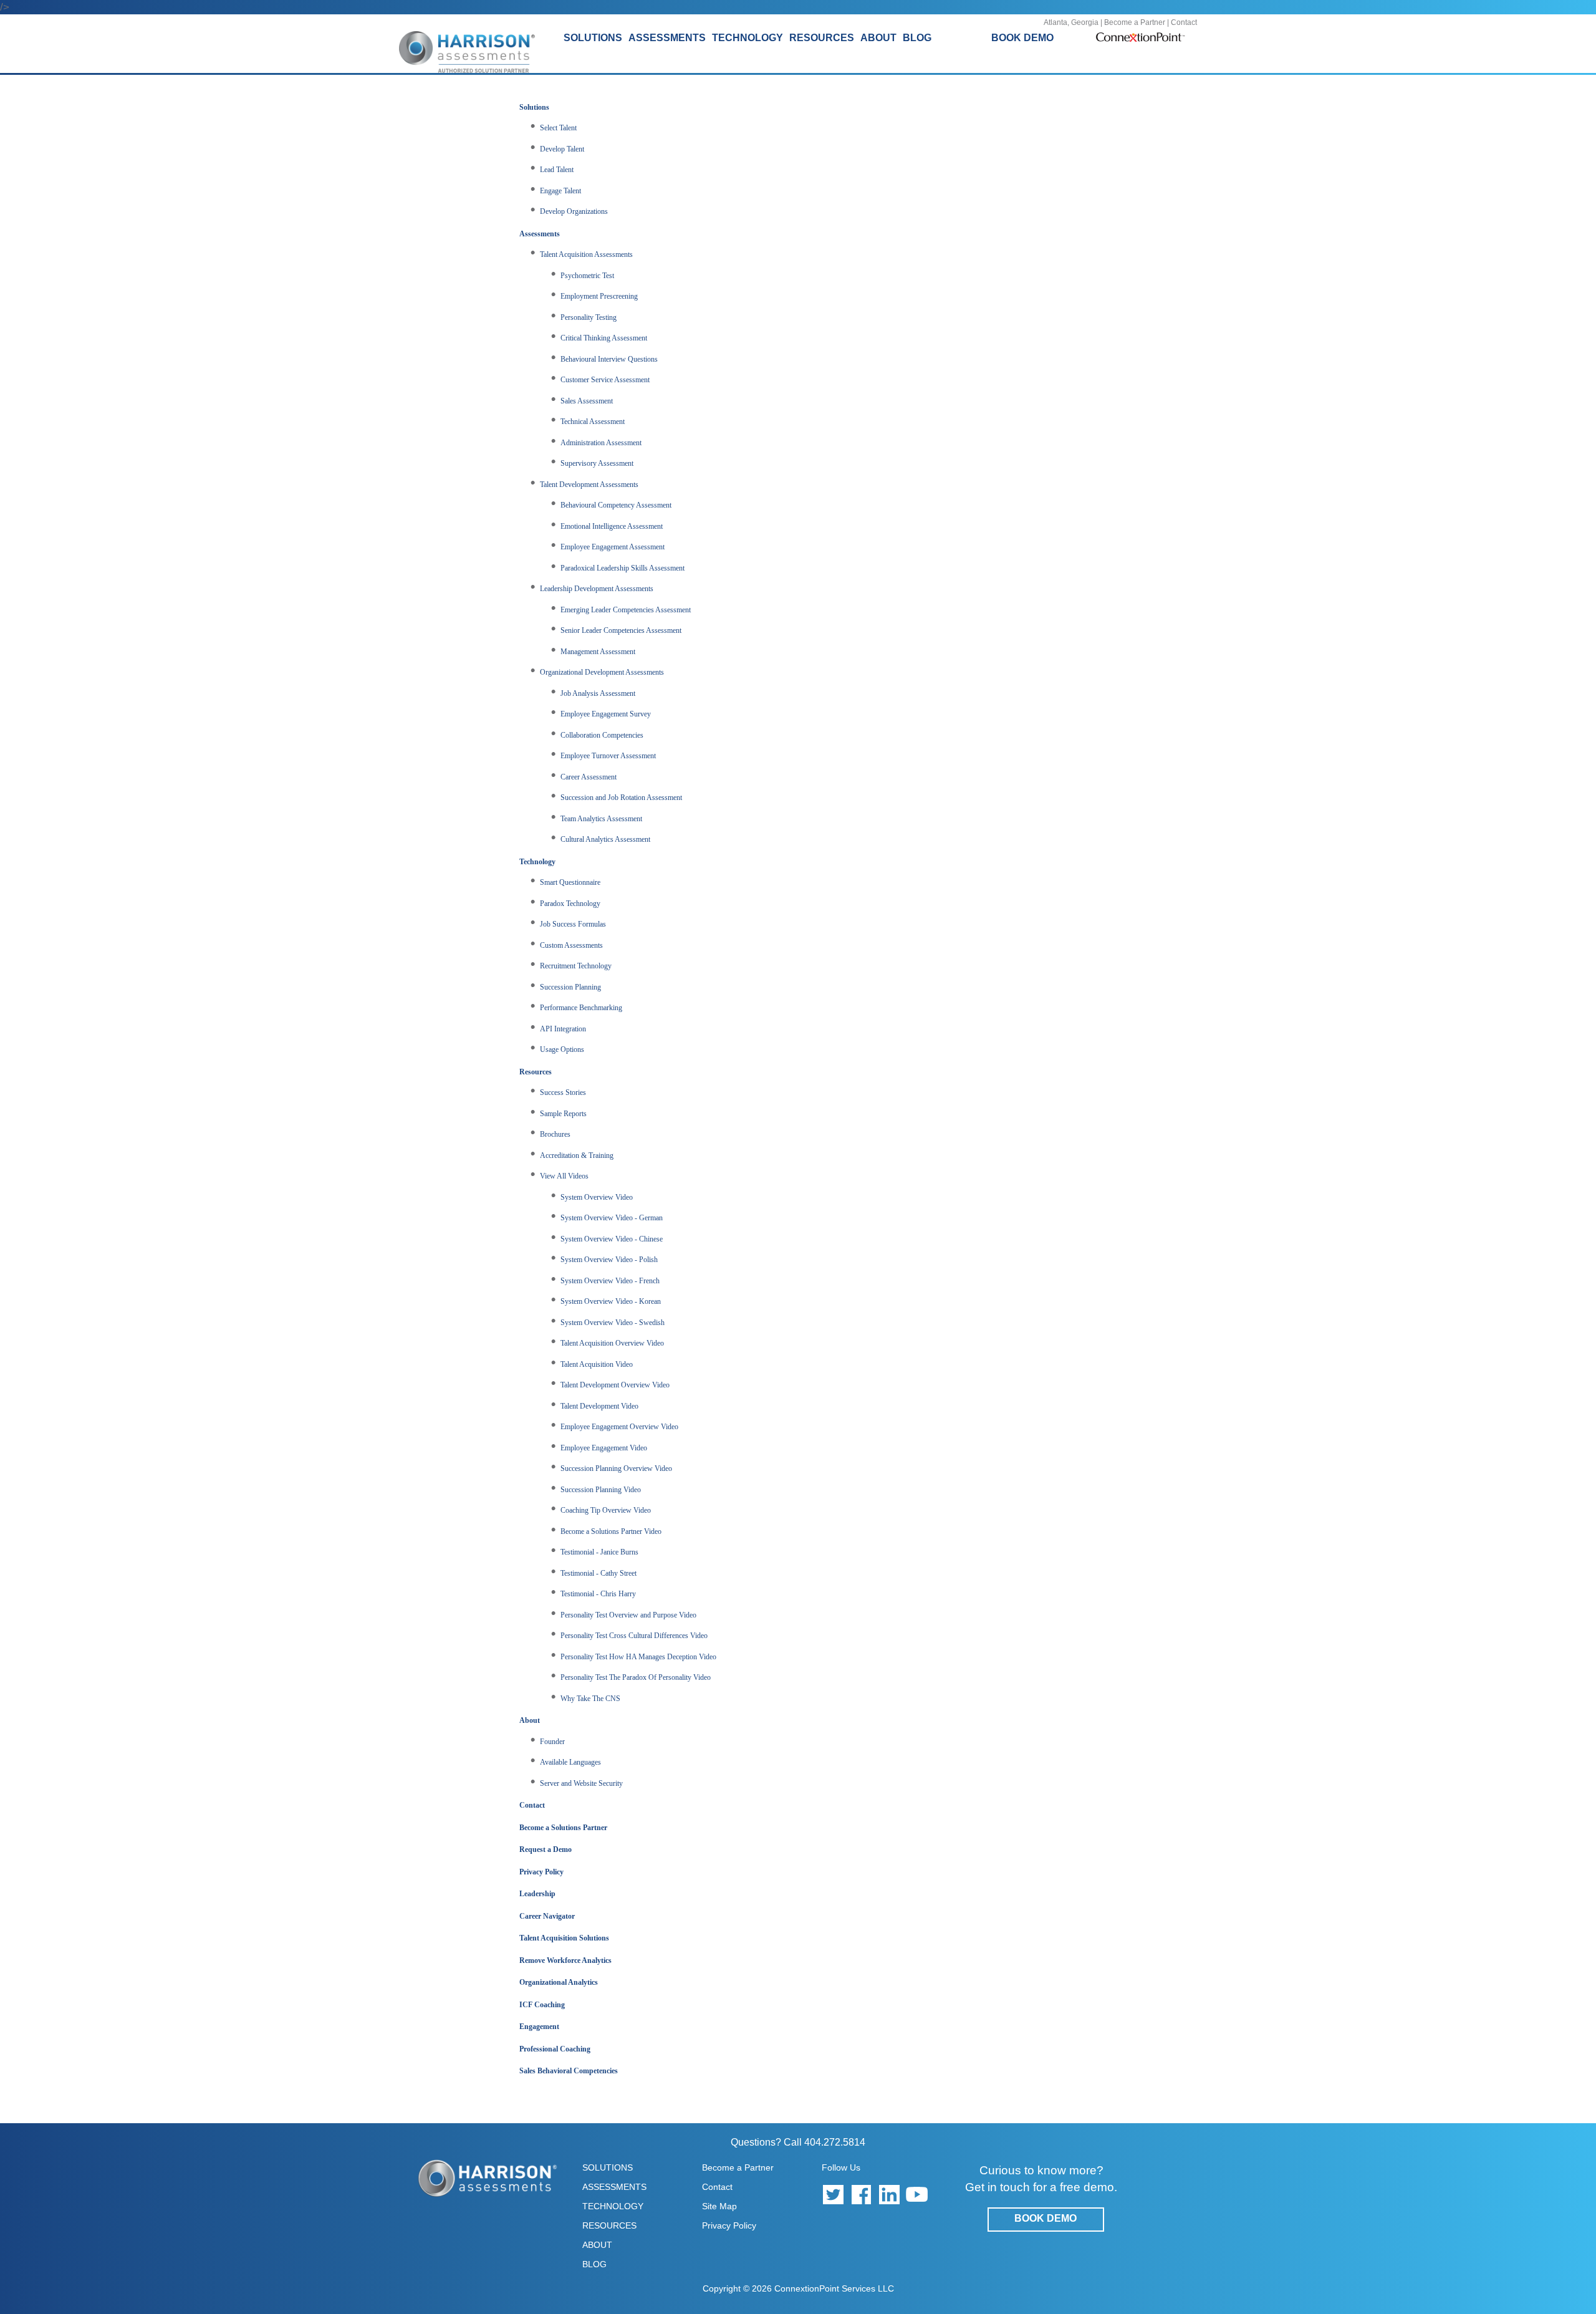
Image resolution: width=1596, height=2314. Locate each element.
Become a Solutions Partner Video (611, 1531)
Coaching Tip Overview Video (606, 1510)
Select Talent (558, 128)
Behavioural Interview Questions (609, 359)
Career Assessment (589, 777)
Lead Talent (557, 170)
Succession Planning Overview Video (616, 1468)
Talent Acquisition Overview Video (612, 1343)
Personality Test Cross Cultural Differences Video (634, 1636)
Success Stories (563, 1092)
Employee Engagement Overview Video (619, 1427)
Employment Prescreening (599, 296)
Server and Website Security (581, 1783)
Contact (1184, 22)
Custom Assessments (571, 945)
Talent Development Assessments (589, 484)
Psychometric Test (587, 276)
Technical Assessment (593, 422)
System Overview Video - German (612, 1218)
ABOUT (597, 2245)
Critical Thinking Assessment (604, 338)
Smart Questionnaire (570, 882)
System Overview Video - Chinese (612, 1239)
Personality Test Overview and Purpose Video (628, 1615)
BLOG (917, 38)
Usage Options (562, 1049)
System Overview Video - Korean (611, 1301)
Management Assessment (598, 652)
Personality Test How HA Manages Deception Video (638, 1657)
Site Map (719, 2206)
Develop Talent (562, 149)
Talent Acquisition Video (597, 1364)
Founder (552, 1742)
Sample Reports (563, 1114)
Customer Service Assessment (605, 380)
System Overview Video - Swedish (613, 1323)
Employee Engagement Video (604, 1448)
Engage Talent (560, 191)
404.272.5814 (835, 2142)
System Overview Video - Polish (609, 1260)
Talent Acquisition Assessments (586, 254)
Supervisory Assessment (597, 463)
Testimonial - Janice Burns (599, 1552)
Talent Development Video (599, 1406)
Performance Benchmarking (581, 1008)
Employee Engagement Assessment (613, 547)
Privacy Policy (729, 2225)
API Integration (563, 1029)
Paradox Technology (570, 904)
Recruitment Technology (576, 966)
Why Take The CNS (590, 1699)
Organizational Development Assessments (602, 672)
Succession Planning (570, 987)
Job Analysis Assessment (598, 693)
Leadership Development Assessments (597, 589)
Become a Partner (1135, 22)
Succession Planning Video (601, 1490)
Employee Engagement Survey (606, 714)
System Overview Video (597, 1197)
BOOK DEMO (1022, 38)
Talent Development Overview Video (615, 1385)
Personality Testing (589, 317)
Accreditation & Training (577, 1155)
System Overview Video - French (610, 1281)
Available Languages (570, 1762)
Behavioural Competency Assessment (616, 505)
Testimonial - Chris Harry (598, 1594)
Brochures (555, 1134)
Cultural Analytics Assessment (605, 839)
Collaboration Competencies (602, 735)
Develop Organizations (574, 211)
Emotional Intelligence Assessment (612, 526)
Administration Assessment (601, 443)
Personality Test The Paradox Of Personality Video (636, 1677)
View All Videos (564, 1176)
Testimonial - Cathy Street (598, 1573)
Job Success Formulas (573, 924)
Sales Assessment (587, 401)
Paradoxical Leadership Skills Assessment (623, 568)
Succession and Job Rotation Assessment (621, 798)
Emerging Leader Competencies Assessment (626, 610)
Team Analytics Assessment (601, 819)
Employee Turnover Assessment (608, 756)
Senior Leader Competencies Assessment (621, 630)
